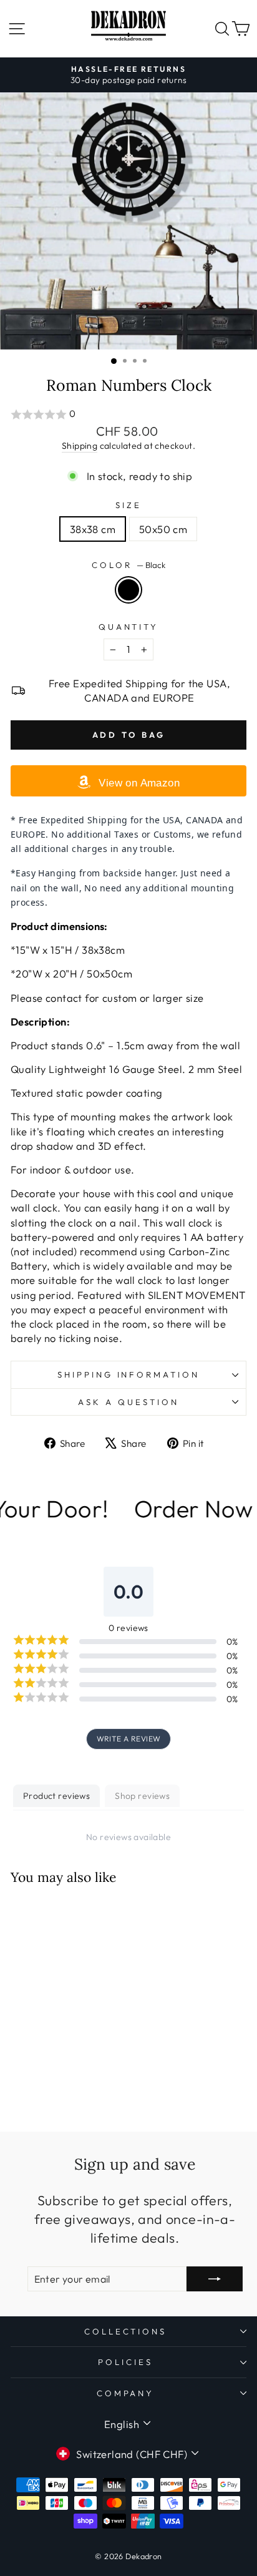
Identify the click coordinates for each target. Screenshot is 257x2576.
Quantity (129, 627)
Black (128, 590)
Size (128, 505)
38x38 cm (93, 529)
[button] (128, 414)
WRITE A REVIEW (129, 1739)
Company (126, 2393)
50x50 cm (163, 529)
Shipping (80, 446)
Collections (126, 2331)
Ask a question (128, 1402)
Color (128, 565)
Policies (125, 2362)
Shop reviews (142, 1796)
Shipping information (129, 1374)
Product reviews (56, 1796)
